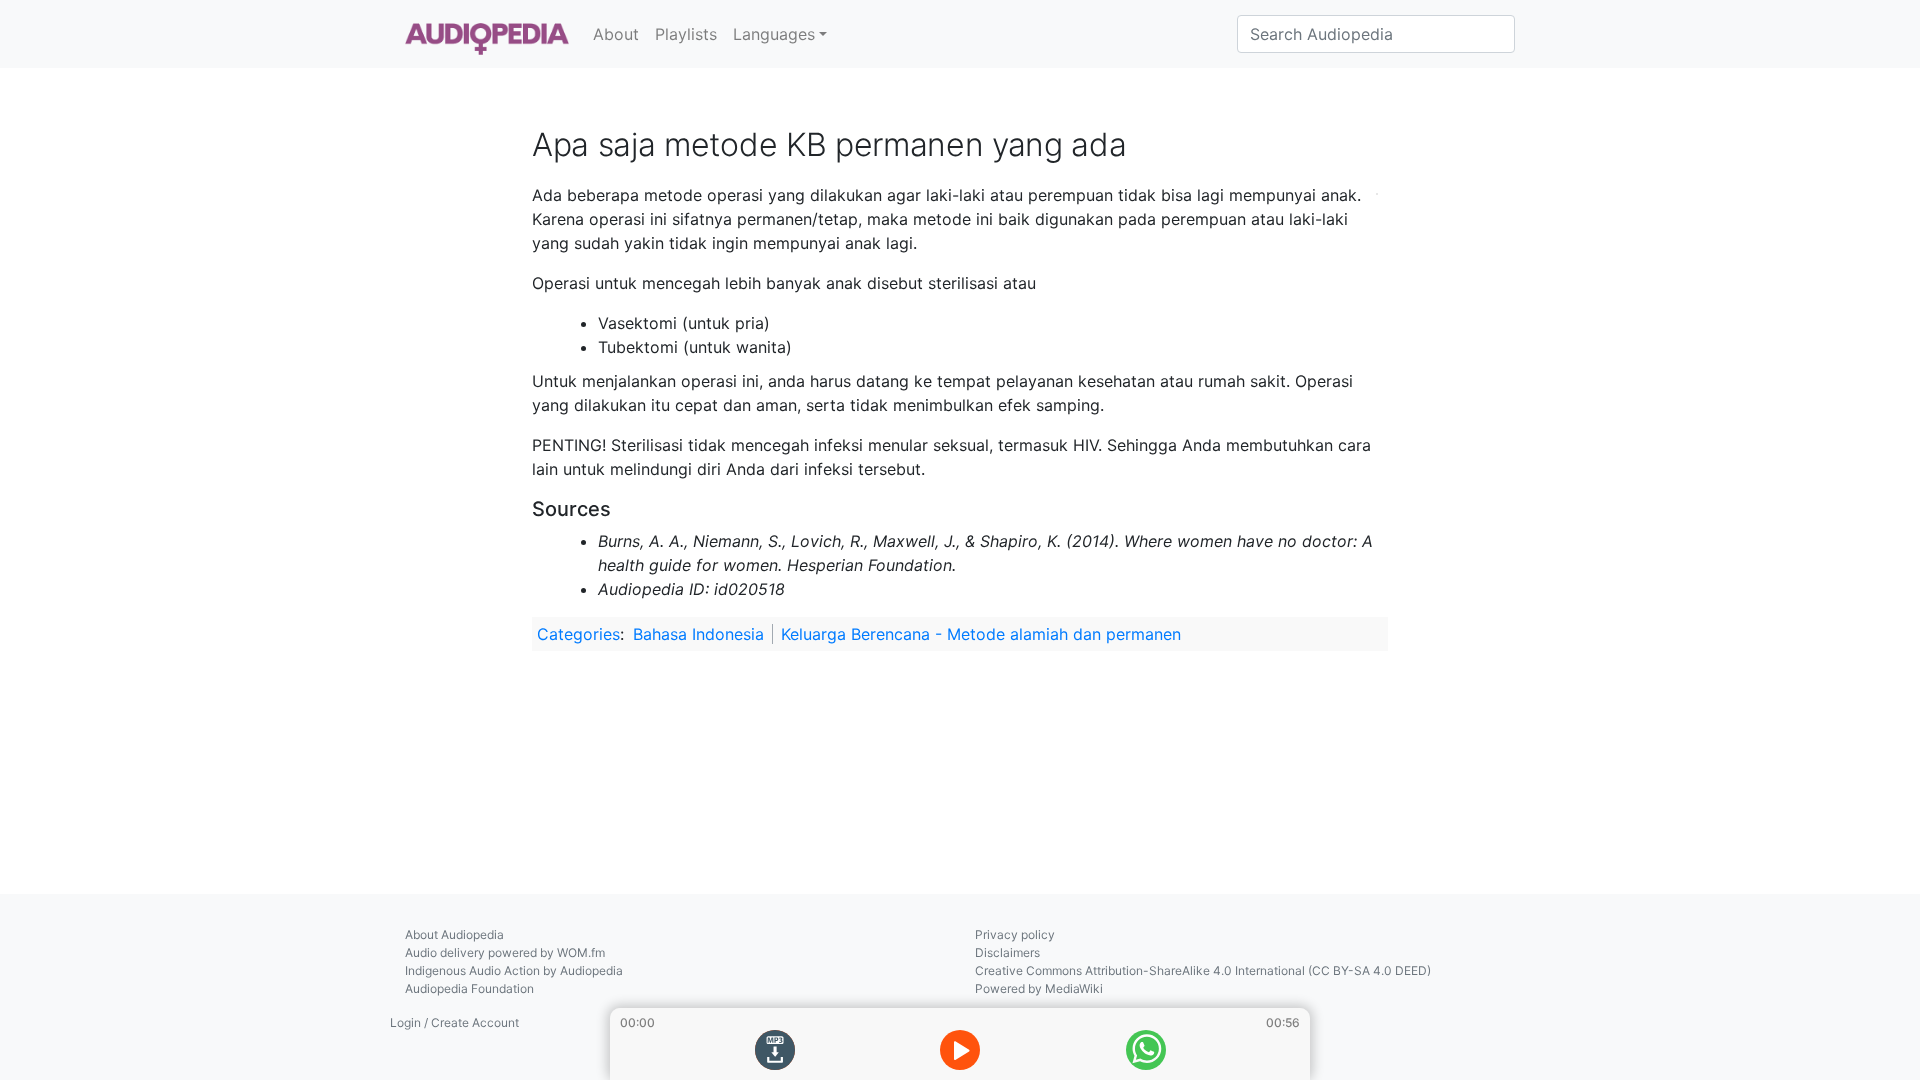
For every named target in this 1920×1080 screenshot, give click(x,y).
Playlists (686, 34)
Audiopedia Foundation (469, 988)
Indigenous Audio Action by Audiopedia (514, 970)
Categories (578, 634)
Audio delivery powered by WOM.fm (505, 952)
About (616, 34)
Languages (774, 34)
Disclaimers (1007, 952)
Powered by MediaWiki (1039, 988)
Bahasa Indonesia (698, 634)
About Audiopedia (454, 934)
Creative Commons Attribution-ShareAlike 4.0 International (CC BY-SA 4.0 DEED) (1203, 970)
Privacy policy (1015, 934)
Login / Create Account (454, 1022)
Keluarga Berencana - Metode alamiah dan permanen (981, 634)
